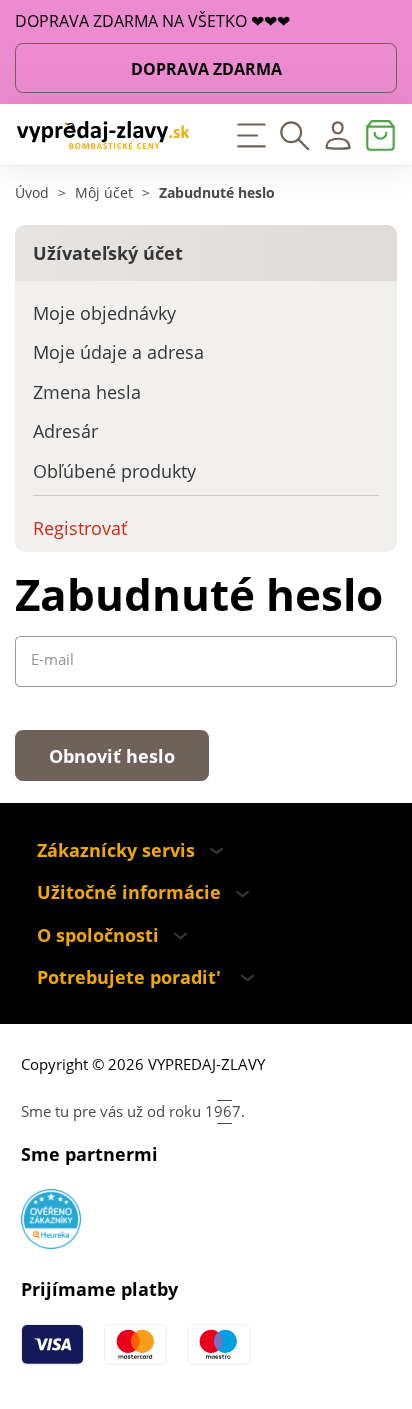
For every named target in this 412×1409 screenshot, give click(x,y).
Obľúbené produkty (114, 471)
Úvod (32, 193)
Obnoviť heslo (112, 756)
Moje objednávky (104, 313)
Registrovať (80, 528)
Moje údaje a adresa (118, 352)
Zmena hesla (87, 392)
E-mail (52, 660)
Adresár (65, 431)
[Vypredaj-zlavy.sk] (103, 134)
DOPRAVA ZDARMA (206, 68)
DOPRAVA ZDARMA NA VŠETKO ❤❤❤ (152, 21)
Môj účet (104, 193)
